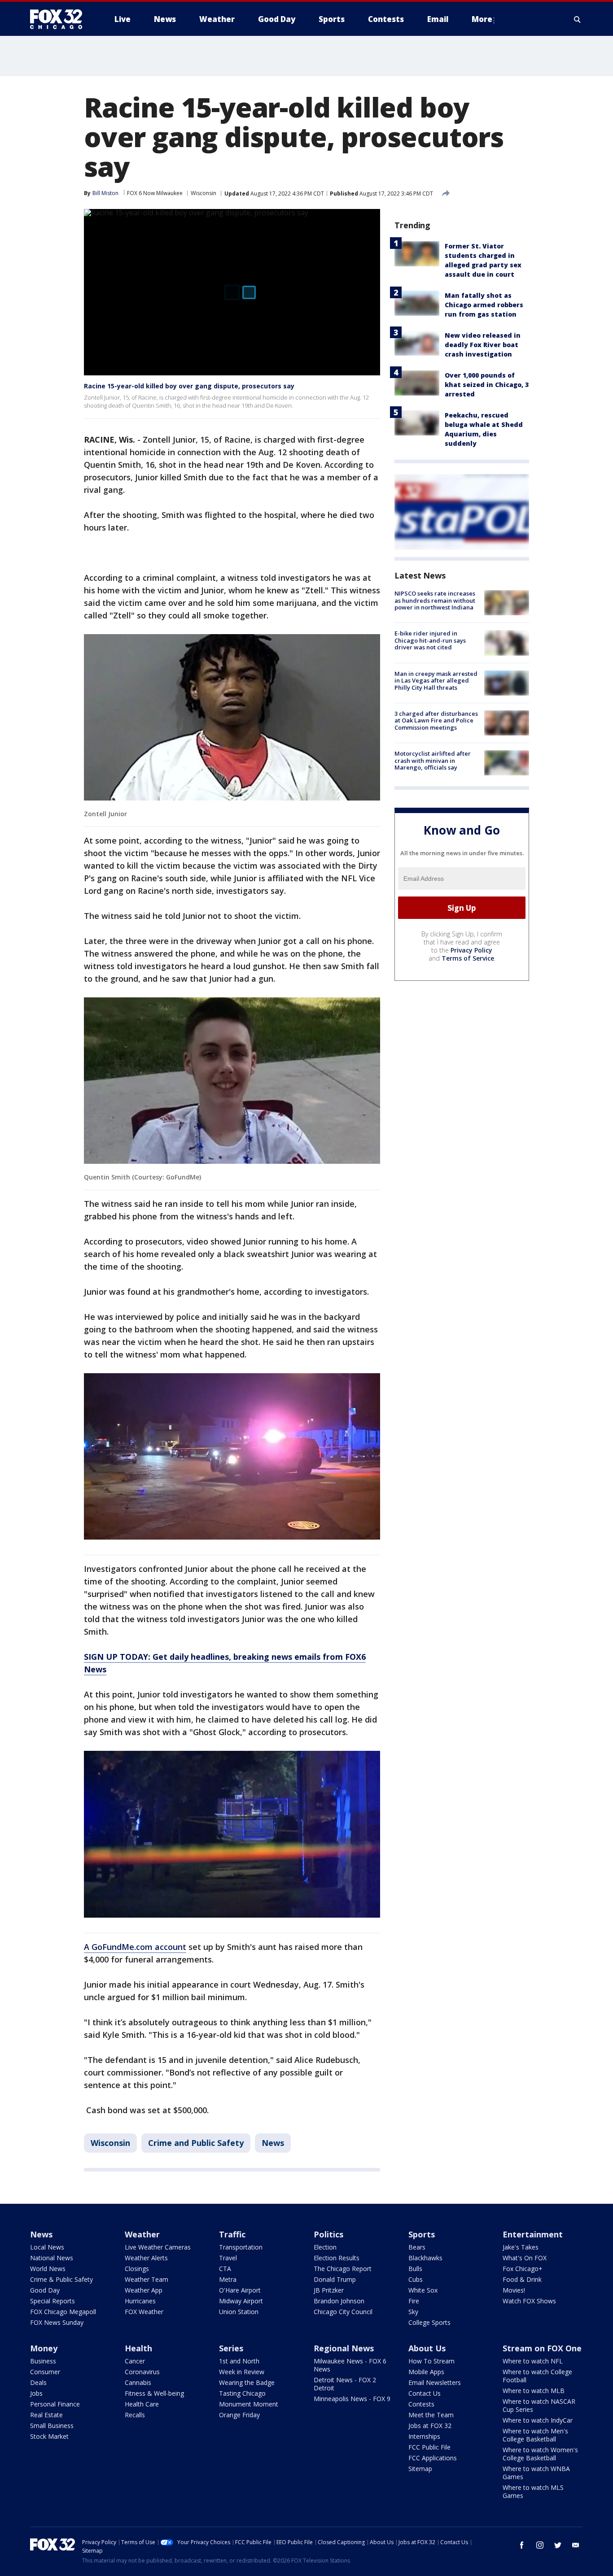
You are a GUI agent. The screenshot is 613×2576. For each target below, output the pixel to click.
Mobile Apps (426, 2372)
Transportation (241, 2247)
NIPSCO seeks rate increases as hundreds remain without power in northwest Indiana (435, 600)
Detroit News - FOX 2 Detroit (345, 2384)
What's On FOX (525, 2258)
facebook (522, 2545)
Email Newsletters (435, 2382)
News (273, 2143)
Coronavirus (142, 2372)
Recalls (135, 2415)
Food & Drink (522, 2279)
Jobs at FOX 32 (430, 2426)
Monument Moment (249, 2404)
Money (44, 2348)
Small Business (52, 2426)
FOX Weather (144, 2312)
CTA (225, 2269)
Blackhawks (425, 2258)
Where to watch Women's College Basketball (540, 2454)
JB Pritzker (329, 2290)
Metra (228, 2279)
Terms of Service (468, 958)
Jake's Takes (521, 2247)
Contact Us (425, 2393)
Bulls (415, 2269)
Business (43, 2361)
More (482, 19)
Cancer (135, 2361)
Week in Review (242, 2372)
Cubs (416, 2279)
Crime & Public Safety (61, 2279)
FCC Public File (429, 2447)
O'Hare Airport (240, 2290)
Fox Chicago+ (523, 2269)
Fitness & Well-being (154, 2393)
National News (52, 2258)
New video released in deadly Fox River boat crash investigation (483, 345)
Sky (413, 2312)
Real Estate (46, 2415)
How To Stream (431, 2361)
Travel (228, 2258)
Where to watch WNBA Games (536, 2473)
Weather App (144, 2290)
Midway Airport (241, 2301)
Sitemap (420, 2469)
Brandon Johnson (339, 2301)
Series (231, 2348)
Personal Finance (55, 2404)
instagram (540, 2545)
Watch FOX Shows (529, 2301)
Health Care (142, 2404)
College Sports (429, 2322)
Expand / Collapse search (578, 19)
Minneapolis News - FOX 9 (352, 2399)
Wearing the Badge (247, 2382)
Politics (328, 2234)
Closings (137, 2269)
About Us (427, 2348)
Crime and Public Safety (196, 2143)
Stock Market (49, 2436)
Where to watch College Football (537, 2376)
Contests (421, 2404)
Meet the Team (431, 2415)
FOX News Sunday (57, 2322)
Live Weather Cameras (158, 2247)
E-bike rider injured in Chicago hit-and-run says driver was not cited (430, 640)
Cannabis (138, 2382)
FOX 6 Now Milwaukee (155, 193)
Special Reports (53, 2301)
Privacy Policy (471, 950)
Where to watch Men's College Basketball (535, 2435)
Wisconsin (204, 193)
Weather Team (147, 2279)
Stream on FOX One (542, 2348)
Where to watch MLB (534, 2391)
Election (325, 2247)
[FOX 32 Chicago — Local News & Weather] (60, 19)
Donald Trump (335, 2279)
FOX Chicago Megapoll (63, 2312)
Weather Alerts (146, 2258)
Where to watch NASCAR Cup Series (539, 2405)
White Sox (423, 2290)
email (576, 2545)
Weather (142, 2234)
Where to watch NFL (533, 2361)
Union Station (239, 2312)
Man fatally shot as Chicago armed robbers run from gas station (484, 305)
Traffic (232, 2234)
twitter (558, 2545)
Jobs (36, 2393)
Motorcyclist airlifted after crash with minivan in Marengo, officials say (433, 760)
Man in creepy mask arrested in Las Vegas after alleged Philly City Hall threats (436, 681)
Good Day (45, 2290)
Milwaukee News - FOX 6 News (350, 2365)
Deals (38, 2382)
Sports (422, 2234)
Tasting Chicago (242, 2393)
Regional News (344, 2348)
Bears (417, 2247)
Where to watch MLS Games (533, 2491)
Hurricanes (140, 2301)
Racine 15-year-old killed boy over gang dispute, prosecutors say (189, 386)
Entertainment (533, 2234)
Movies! (514, 2290)
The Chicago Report (343, 2269)
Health (138, 2348)
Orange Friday (239, 2415)
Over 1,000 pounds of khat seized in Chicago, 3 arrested (487, 385)
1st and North (239, 2361)
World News (48, 2269)
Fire (414, 2301)
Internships (424, 2436)
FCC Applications (433, 2458)
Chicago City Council (343, 2312)
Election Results (337, 2258)
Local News (47, 2247)
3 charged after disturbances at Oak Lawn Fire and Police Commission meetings (436, 720)
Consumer (45, 2372)
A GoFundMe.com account (135, 1947)
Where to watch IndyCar (538, 2420)
